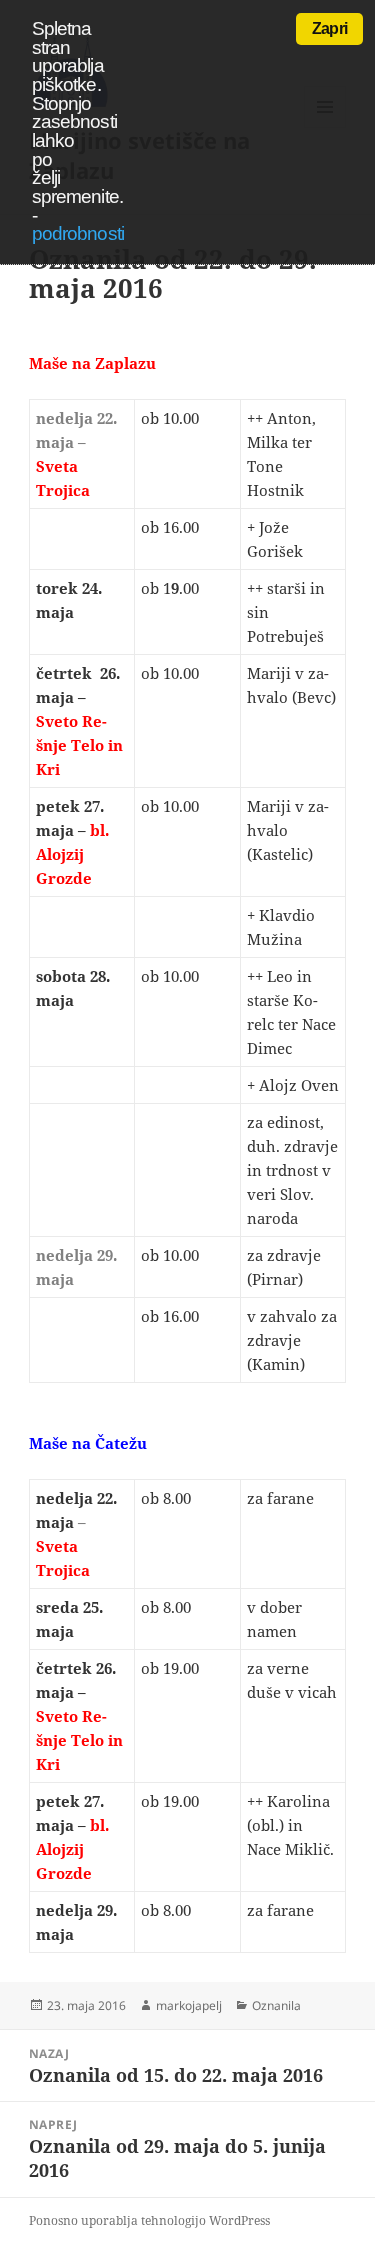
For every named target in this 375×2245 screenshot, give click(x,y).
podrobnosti (78, 233)
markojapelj (189, 2005)
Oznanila (276, 2005)
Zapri (329, 28)
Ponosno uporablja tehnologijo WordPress (149, 2220)
